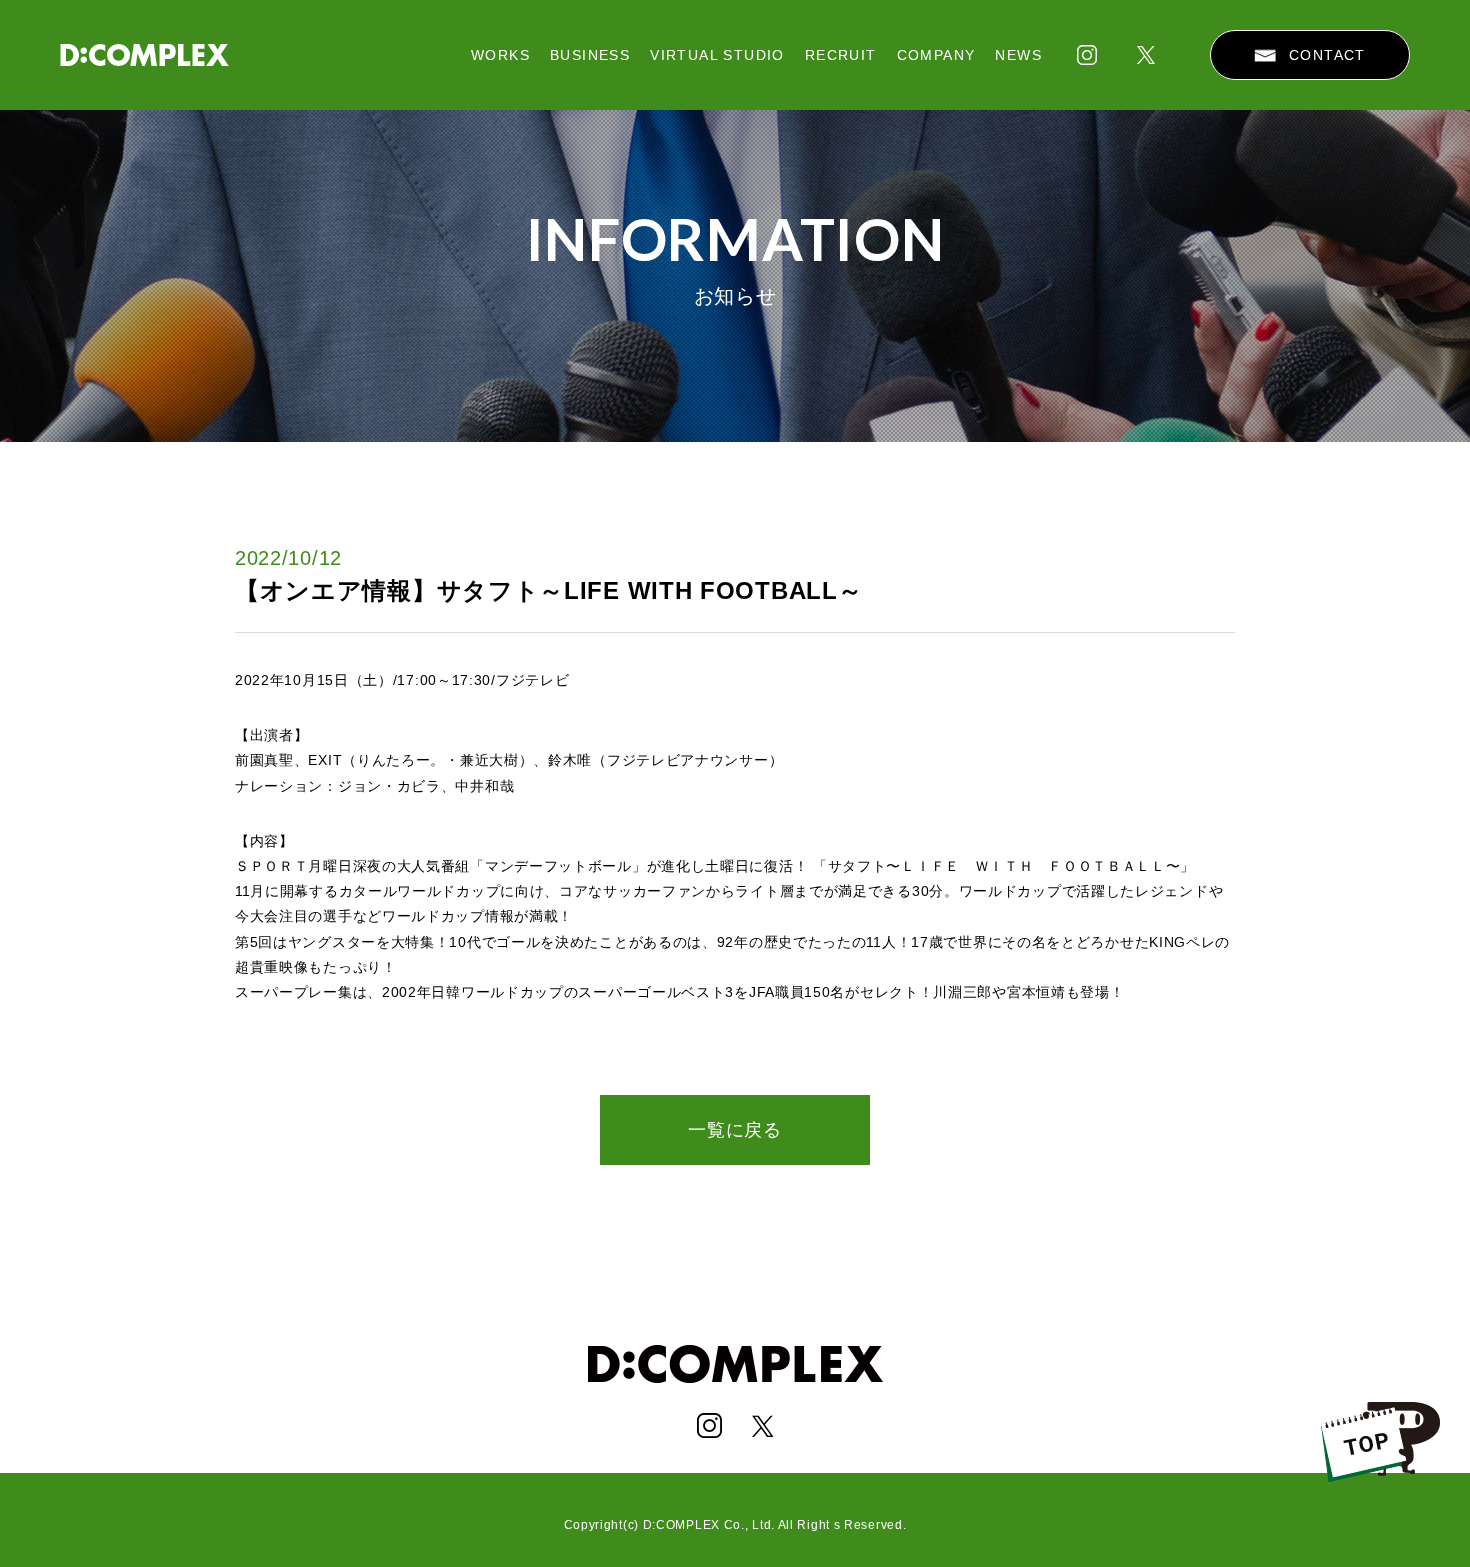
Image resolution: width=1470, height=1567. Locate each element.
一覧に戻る (735, 1130)
